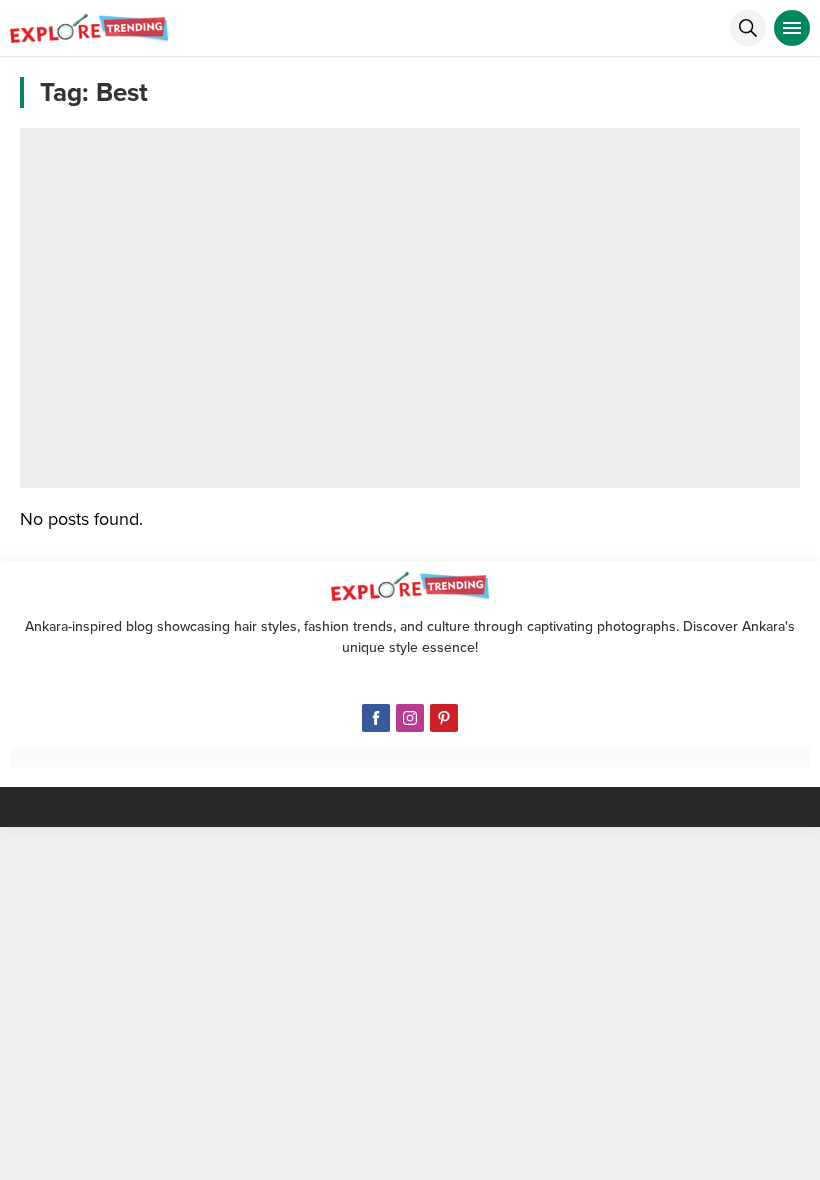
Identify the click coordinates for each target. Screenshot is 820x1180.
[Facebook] (376, 718)
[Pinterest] (444, 718)
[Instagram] (410, 718)
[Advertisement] (410, 308)
